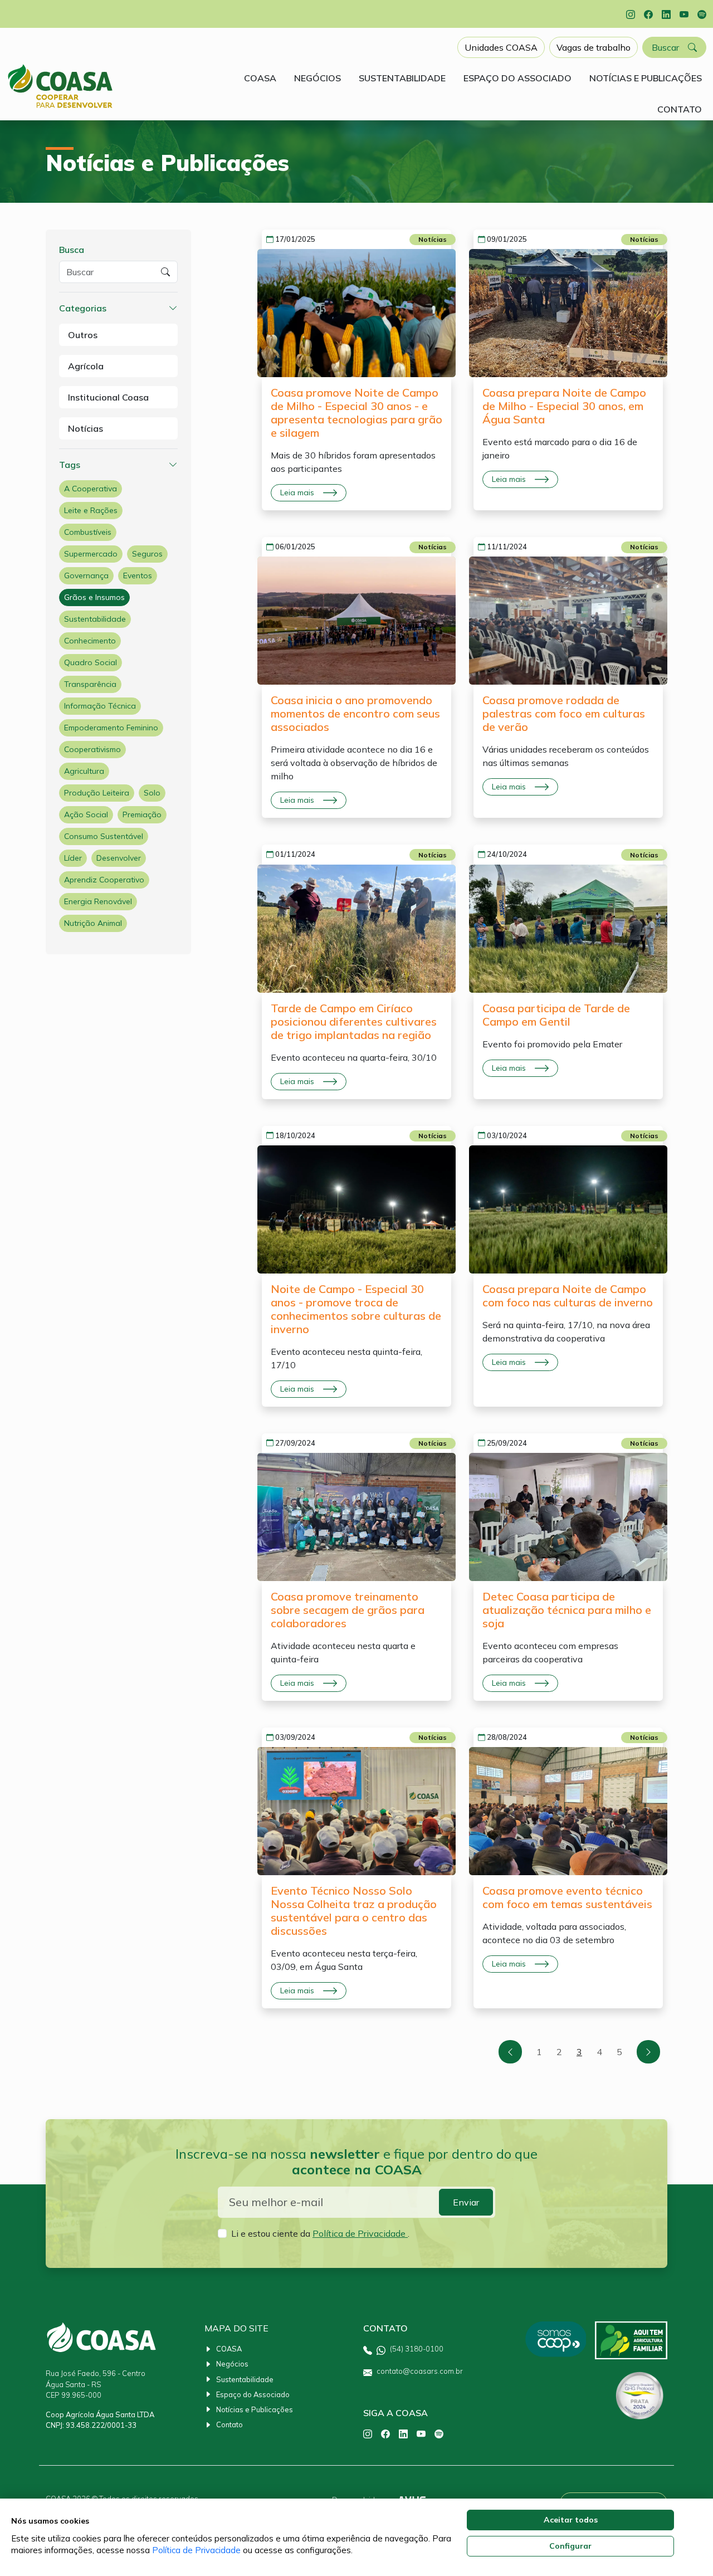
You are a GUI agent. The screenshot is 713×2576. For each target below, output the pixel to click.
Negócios (232, 2364)
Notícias (86, 428)
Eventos (138, 575)
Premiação (142, 814)
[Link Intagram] (631, 14)
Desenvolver (119, 858)
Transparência (90, 684)
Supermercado (91, 554)
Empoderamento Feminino (111, 728)
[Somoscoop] (555, 2340)
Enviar (466, 2202)
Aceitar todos (571, 2520)
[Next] (648, 2052)
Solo (152, 793)
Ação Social (86, 814)
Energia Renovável (98, 901)
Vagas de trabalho (594, 47)
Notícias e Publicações (255, 2409)
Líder (73, 858)
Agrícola (86, 366)
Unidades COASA (501, 47)
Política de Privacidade (360, 2233)
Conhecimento (90, 641)
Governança (86, 575)
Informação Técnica (100, 706)
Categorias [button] (83, 308)
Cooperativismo (92, 749)
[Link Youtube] (684, 14)
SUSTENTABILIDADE (402, 78)
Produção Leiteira (97, 793)
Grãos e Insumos (94, 597)
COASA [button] (260, 78)
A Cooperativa (91, 489)
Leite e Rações (91, 510)
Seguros (147, 554)
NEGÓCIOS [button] (318, 78)
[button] (674, 47)
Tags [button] (70, 465)
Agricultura (84, 771)
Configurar (570, 2546)
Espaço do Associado (253, 2394)
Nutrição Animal (93, 923)
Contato (229, 2424)
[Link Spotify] (702, 14)
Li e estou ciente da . (320, 2233)
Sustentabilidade (95, 619)
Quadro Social (91, 662)
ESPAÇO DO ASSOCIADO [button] (517, 78)
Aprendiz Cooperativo (104, 880)
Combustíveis (88, 532)
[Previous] (510, 2052)
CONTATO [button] (680, 109)
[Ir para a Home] (60, 86)
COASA (229, 2349)
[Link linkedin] (666, 14)
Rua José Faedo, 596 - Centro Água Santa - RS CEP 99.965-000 (96, 2384)
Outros (83, 335)
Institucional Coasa (108, 397)
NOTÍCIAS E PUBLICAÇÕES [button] (646, 78)
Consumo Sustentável (104, 836)
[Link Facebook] (648, 14)
